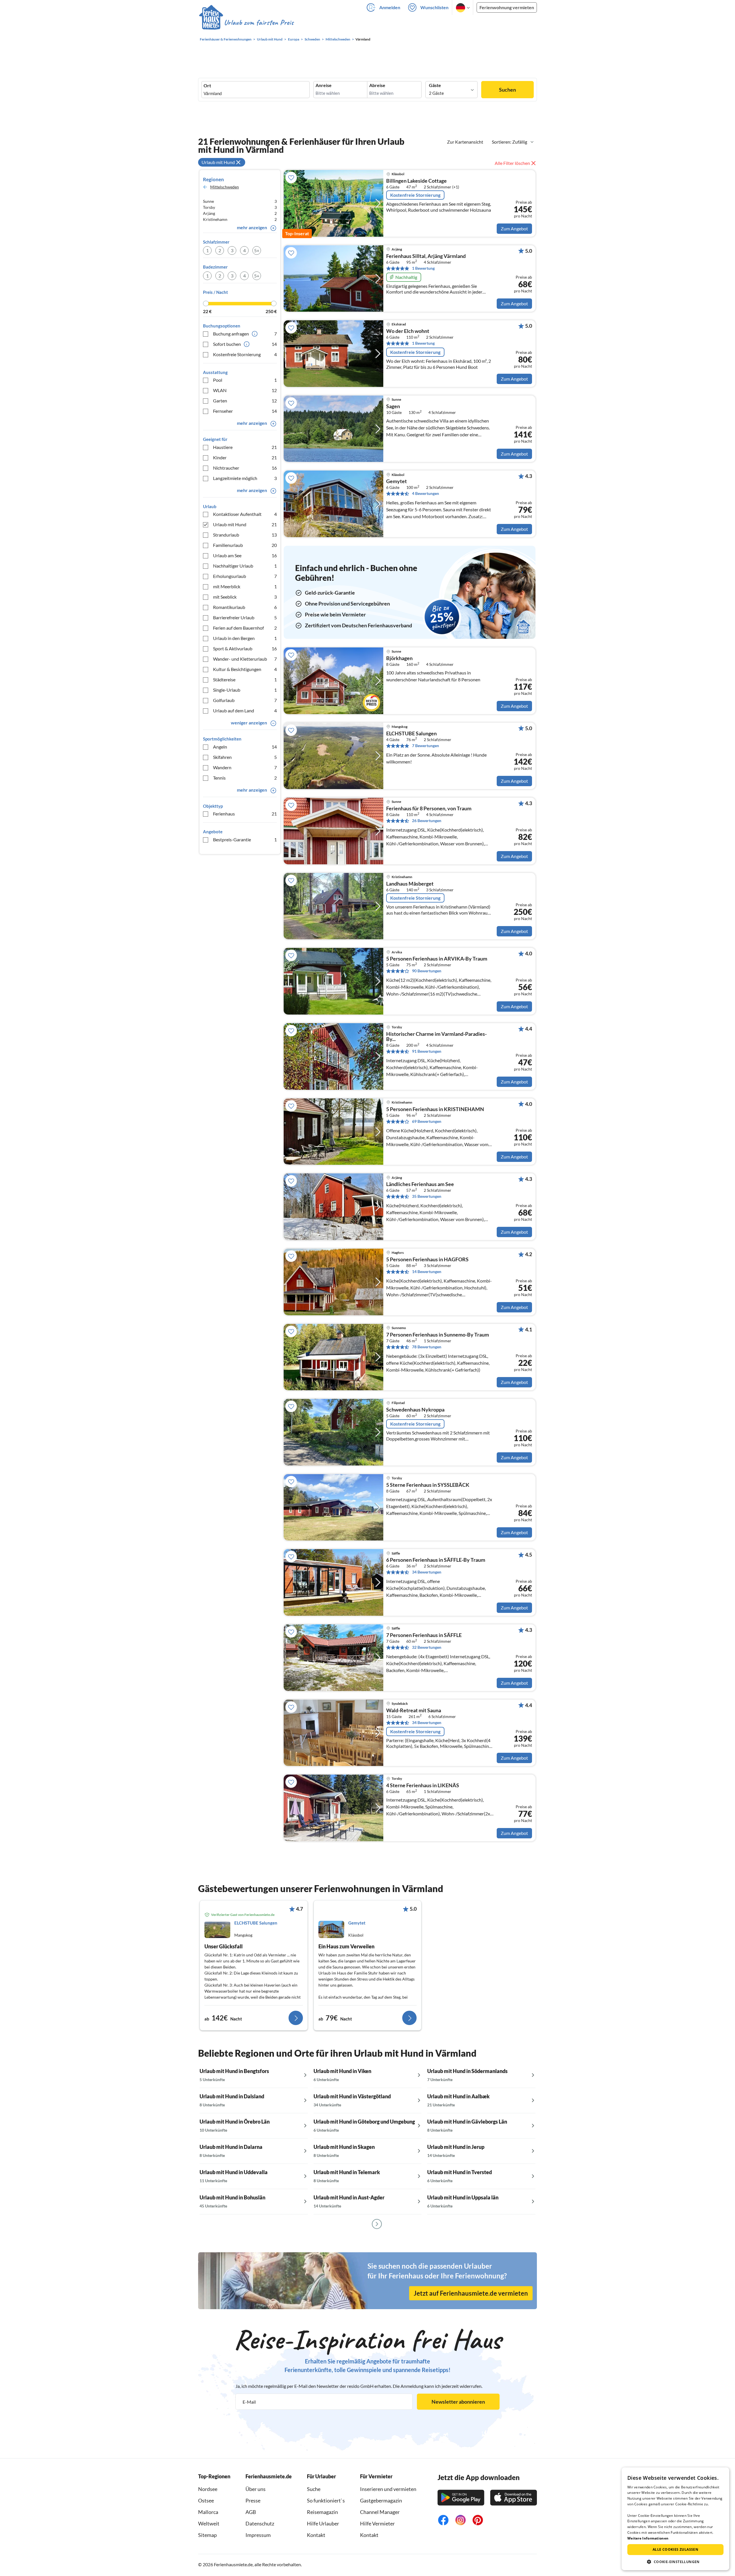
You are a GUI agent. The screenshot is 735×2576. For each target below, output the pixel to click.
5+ (257, 250)
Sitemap (207, 2535)
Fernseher (245, 411)
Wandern (245, 767)
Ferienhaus (245, 814)
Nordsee (208, 2489)
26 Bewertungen (427, 821)
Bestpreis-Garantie (245, 839)
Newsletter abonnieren (458, 2402)
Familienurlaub (245, 545)
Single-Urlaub (245, 690)
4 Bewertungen (425, 493)
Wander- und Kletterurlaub (245, 659)
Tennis (245, 778)
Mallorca (208, 2512)
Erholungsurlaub (245, 576)
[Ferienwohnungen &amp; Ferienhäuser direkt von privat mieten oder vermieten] (246, 23)
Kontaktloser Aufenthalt (245, 514)
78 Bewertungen (427, 1347)
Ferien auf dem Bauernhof (245, 628)
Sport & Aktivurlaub (245, 648)
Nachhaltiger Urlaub (245, 566)
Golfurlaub (245, 700)
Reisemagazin (322, 2512)
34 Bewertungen (427, 1572)
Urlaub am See (245, 555)
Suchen (507, 90)
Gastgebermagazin (381, 2500)
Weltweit (209, 2523)
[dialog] (675, 2519)
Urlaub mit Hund (245, 524)
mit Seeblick (245, 597)
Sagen (393, 406)
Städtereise (245, 679)
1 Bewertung (423, 268)
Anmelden (390, 7)
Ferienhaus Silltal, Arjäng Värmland (426, 256)
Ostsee (206, 2500)
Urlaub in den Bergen (245, 638)
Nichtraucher (245, 468)
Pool (245, 380)
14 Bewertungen (427, 1271)
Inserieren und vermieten (388, 2489)
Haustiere (245, 447)
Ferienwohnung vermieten (507, 7)
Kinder (245, 457)
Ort (207, 86)
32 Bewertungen (427, 1647)
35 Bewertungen (427, 1196)
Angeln (245, 747)
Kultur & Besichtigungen (245, 669)
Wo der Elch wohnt (408, 331)
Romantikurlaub (245, 607)
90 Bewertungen (427, 971)
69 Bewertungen (427, 1121)
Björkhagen (399, 658)
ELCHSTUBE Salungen (411, 734)
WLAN (245, 390)
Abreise (377, 85)
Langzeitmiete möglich (245, 478)
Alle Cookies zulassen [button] (675, 2549)
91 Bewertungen (427, 1051)
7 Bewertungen (425, 746)
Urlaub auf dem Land (245, 710)
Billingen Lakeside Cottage (416, 181)
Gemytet (396, 481)
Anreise (324, 85)
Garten (245, 401)
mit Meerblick (245, 586)
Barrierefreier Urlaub (245, 617)
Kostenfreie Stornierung (245, 354)
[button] (675, 2562)
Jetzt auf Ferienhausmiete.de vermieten (471, 2293)
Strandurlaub (245, 535)
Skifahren (245, 757)
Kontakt (316, 2535)
